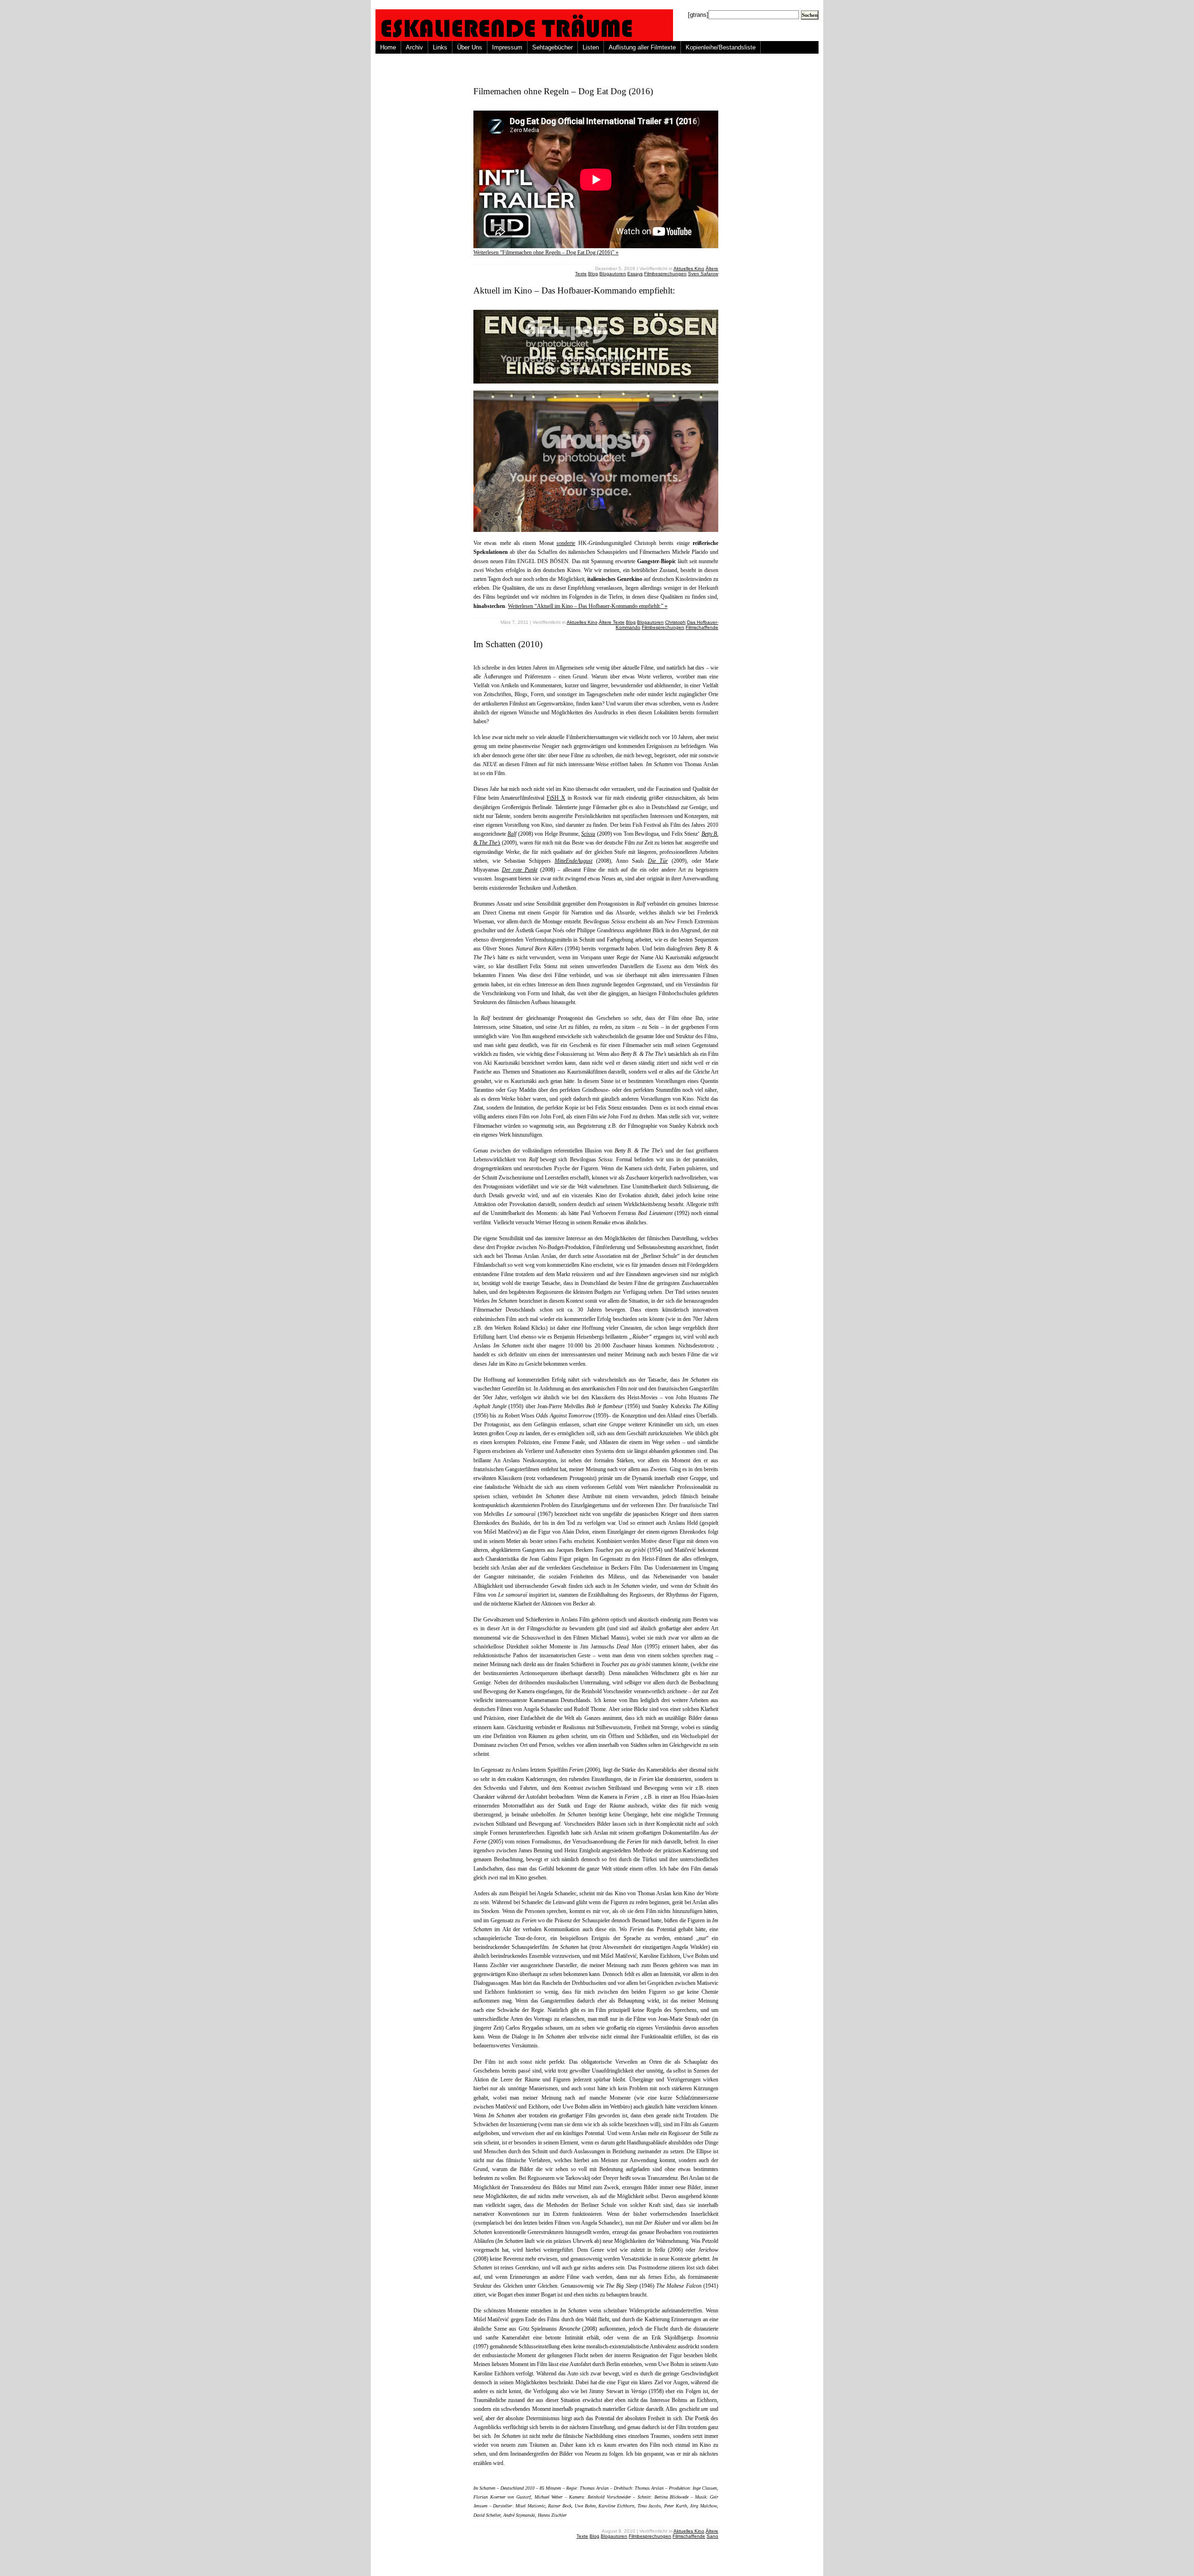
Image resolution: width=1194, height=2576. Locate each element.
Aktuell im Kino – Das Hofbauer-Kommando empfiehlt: (574, 290)
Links (440, 47)
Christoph (675, 622)
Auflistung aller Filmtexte (642, 47)
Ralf (512, 834)
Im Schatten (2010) (508, 644)
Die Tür (658, 861)
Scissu (588, 834)
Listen (591, 47)
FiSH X (556, 798)
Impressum (507, 47)
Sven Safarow (703, 274)
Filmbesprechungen (665, 274)
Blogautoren (613, 274)
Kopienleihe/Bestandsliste (721, 47)
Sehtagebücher (552, 47)
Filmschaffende (702, 627)
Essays (635, 274)
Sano (712, 2536)
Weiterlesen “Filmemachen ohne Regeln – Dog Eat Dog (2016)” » (546, 252)
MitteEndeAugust (573, 861)
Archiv (414, 47)
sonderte (566, 543)
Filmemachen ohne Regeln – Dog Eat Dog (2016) (563, 91)
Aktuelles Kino (689, 269)
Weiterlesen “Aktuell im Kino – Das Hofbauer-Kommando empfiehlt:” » (588, 606)
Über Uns (470, 47)
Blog (593, 274)
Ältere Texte (612, 622)
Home (388, 47)
